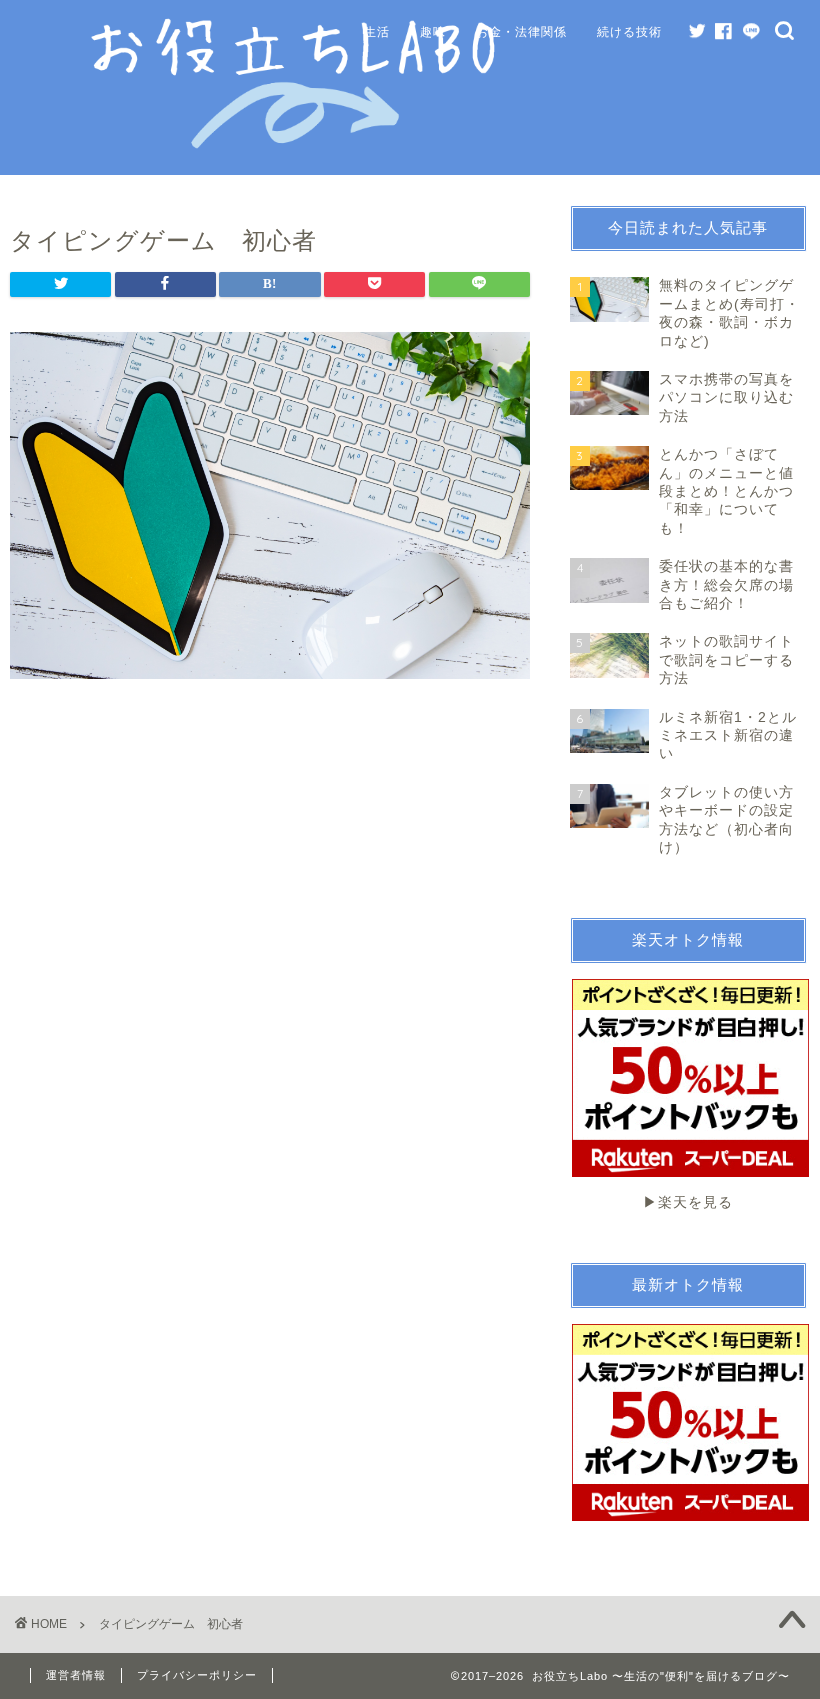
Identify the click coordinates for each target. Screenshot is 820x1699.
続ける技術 (629, 31)
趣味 (433, 31)
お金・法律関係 (521, 31)
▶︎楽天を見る (688, 1202)
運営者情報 (76, 1675)
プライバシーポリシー (197, 1675)
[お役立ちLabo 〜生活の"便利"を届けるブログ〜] (297, 145)
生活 (377, 31)
